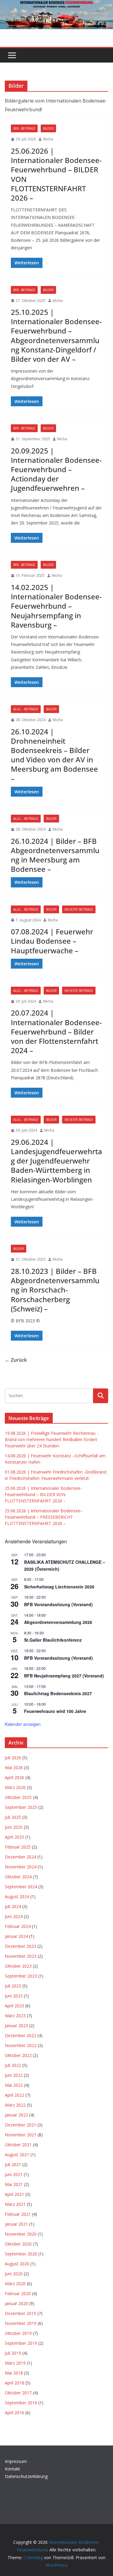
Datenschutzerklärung (26, 2476)
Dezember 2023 (20, 1946)
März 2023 (15, 2016)
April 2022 (14, 2095)
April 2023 (14, 2006)
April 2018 (14, 2383)
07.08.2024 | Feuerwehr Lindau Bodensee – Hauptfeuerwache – (52, 941)
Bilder (48, 128)
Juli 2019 (13, 2353)
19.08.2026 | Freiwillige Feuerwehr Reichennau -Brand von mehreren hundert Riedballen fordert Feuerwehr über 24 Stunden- (52, 1439)
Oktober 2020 (18, 2244)
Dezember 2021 (20, 2125)
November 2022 (21, 2045)
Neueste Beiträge (79, 909)
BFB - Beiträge (24, 128)
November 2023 (21, 1956)
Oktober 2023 (18, 1966)
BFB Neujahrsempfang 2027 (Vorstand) (64, 1676)
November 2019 (21, 2323)
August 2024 (17, 1897)
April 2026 (14, 1777)
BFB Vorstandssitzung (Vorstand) (58, 1604)
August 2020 (17, 2264)
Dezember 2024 (20, 1857)
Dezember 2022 (20, 2035)
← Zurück (16, 1360)
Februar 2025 (18, 1847)
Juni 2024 (14, 1916)
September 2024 (21, 1887)
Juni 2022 (14, 2075)
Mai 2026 (14, 1768)
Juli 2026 (13, 1758)
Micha (48, 139)
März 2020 (15, 2284)
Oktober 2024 (18, 1877)
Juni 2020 (14, 2274)
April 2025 (14, 1837)
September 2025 (21, 1807)
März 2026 (15, 1787)
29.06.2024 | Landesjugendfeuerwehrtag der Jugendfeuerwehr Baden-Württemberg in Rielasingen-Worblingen (56, 1161)
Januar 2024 (16, 1936)
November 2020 (21, 2234)
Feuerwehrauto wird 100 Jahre (55, 1711)
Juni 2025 (14, 1827)
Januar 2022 (16, 2115)
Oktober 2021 (18, 2145)
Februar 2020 (18, 2293)
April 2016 (14, 2413)
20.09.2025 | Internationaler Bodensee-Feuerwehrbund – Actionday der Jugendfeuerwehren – (56, 469)
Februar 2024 (18, 1926)
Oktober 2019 (18, 2333)
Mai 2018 (14, 2373)
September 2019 (21, 2343)
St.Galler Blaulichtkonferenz (53, 1640)
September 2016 (21, 2403)
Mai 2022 (14, 2085)
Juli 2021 (13, 2164)
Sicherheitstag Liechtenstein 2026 (59, 1587)
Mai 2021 (14, 2184)
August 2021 (17, 2155)
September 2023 (21, 1976)
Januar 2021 (16, 2224)
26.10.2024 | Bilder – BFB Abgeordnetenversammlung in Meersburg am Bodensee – (55, 855)
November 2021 (21, 2135)
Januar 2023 (16, 2026)
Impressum (16, 2461)
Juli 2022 (13, 2065)
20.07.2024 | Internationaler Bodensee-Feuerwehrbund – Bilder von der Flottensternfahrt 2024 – (56, 1031)
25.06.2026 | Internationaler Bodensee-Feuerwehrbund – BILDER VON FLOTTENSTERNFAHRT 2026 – (56, 174)
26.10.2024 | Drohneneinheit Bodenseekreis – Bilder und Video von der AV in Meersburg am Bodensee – (54, 755)
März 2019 (15, 2363)
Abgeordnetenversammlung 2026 (58, 1622)
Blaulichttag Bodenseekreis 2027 (58, 1693)
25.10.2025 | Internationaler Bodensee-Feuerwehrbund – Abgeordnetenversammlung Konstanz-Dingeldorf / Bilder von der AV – (56, 335)
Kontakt (13, 2469)
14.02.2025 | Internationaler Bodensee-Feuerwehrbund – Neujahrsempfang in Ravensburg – (56, 606)
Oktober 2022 (18, 2055)
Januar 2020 (16, 2303)
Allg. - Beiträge (26, 709)
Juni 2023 (14, 1996)
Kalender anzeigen (23, 1724)
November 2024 (21, 1867)
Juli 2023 (13, 1986)
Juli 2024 (13, 1906)
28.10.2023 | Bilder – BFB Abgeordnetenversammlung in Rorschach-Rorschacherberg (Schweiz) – (55, 1290)
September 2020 (21, 2254)
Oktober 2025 (18, 1797)
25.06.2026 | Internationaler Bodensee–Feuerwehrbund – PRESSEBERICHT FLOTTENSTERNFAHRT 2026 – (44, 1517)
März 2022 (15, 2105)
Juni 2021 (14, 2174)
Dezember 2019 (20, 2313)
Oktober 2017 (18, 2393)
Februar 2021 (18, 2214)
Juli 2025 (13, 1817)
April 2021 (14, 2194)
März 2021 (15, 2204)
